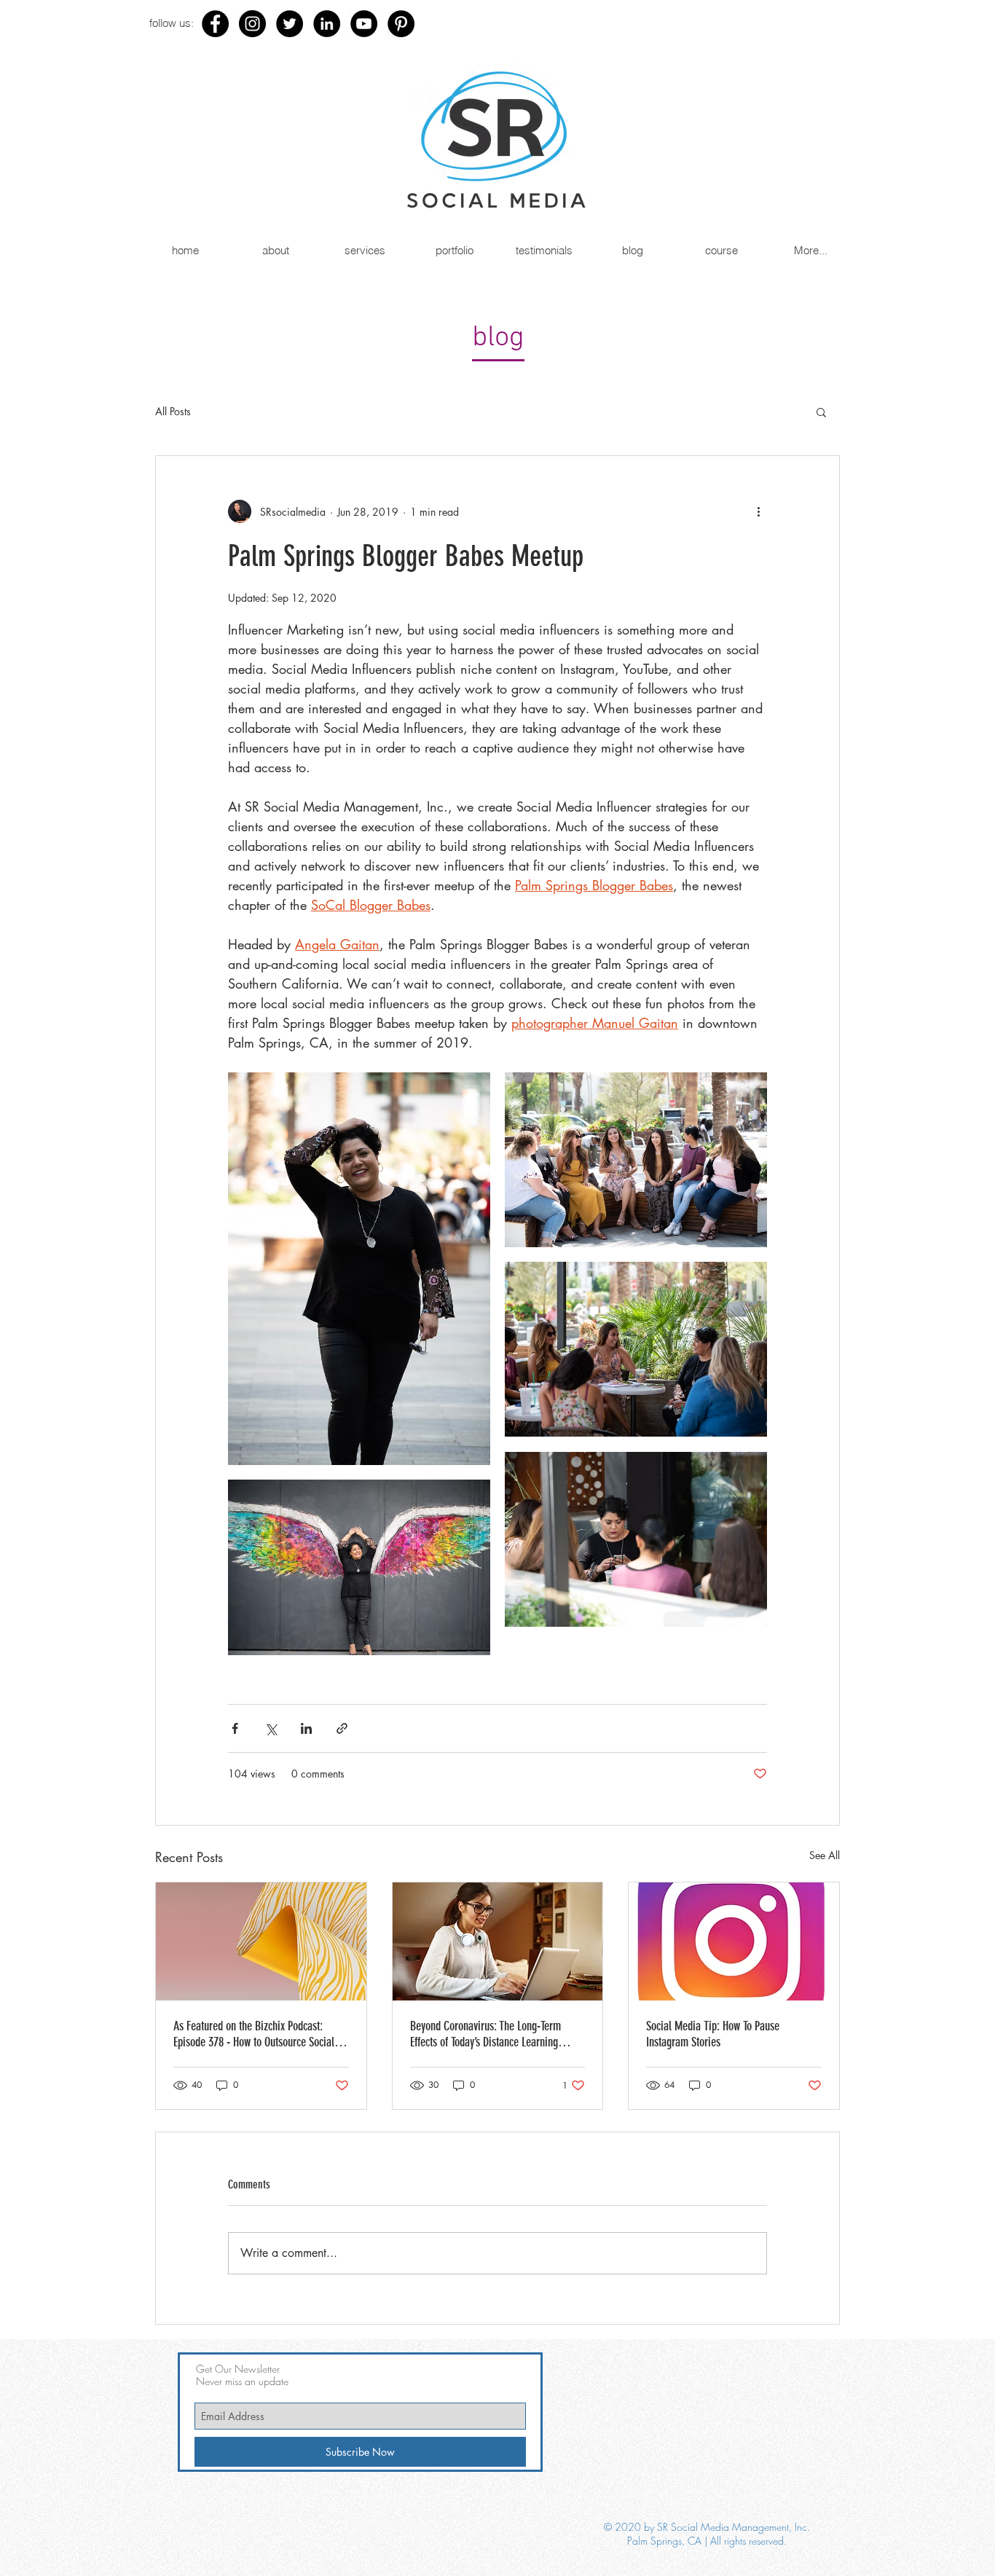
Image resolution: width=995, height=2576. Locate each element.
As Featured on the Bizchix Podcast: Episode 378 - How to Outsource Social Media (254, 2034)
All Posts (173, 411)
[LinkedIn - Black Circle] (327, 24)
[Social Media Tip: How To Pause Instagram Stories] (734, 1941)
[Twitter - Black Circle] (290, 24)
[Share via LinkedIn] (306, 1728)
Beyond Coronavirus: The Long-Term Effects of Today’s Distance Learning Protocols (485, 2034)
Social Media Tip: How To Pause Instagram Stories (713, 2034)
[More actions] (758, 511)
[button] (821, 412)
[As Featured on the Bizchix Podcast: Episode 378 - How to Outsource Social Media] (261, 1941)
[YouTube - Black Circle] (364, 24)
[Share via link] (342, 1728)
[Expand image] (359, 1269)
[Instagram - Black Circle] (252, 24)
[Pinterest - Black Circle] (401, 24)
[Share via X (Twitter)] (271, 1728)
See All (825, 1855)
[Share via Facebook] (235, 1728)
